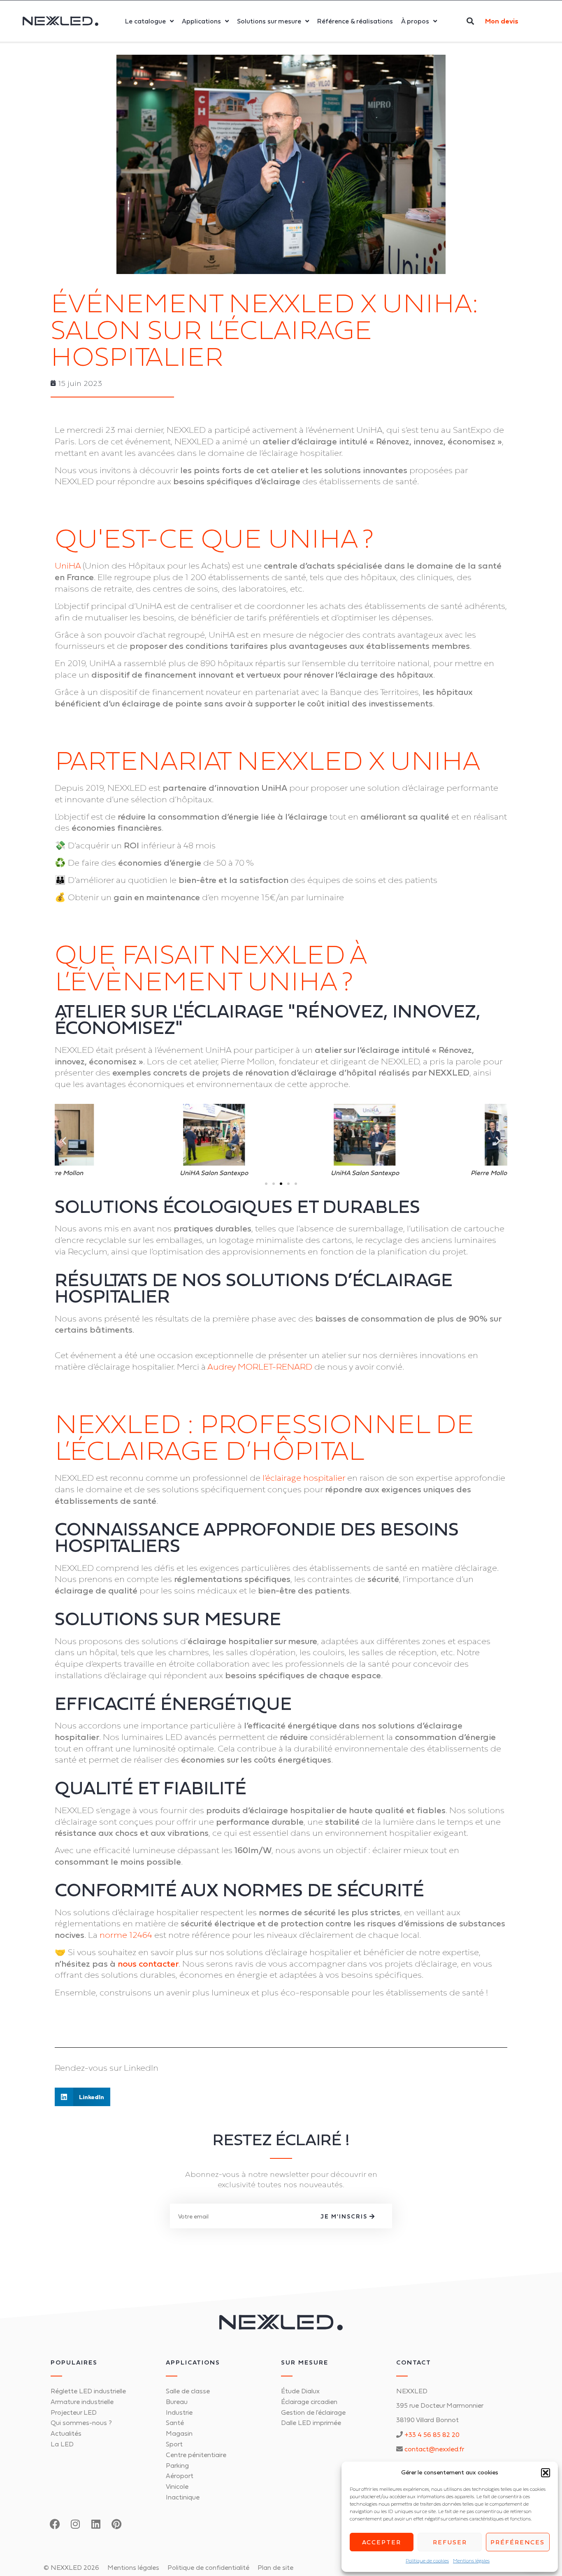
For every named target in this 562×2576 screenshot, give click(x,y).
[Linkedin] (96, 2524)
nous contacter (148, 1964)
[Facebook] (55, 2524)
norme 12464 (125, 1935)
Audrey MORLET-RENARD (260, 1367)
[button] (546, 2473)
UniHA (68, 566)
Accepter (382, 2542)
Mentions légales (471, 2561)
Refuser (450, 2542)
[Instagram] (75, 2524)
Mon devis (502, 21)
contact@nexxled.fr (434, 2449)
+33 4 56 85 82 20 (432, 2434)
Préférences (518, 2542)
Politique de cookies (427, 2561)
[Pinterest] (116, 2524)
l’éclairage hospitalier (304, 1478)
